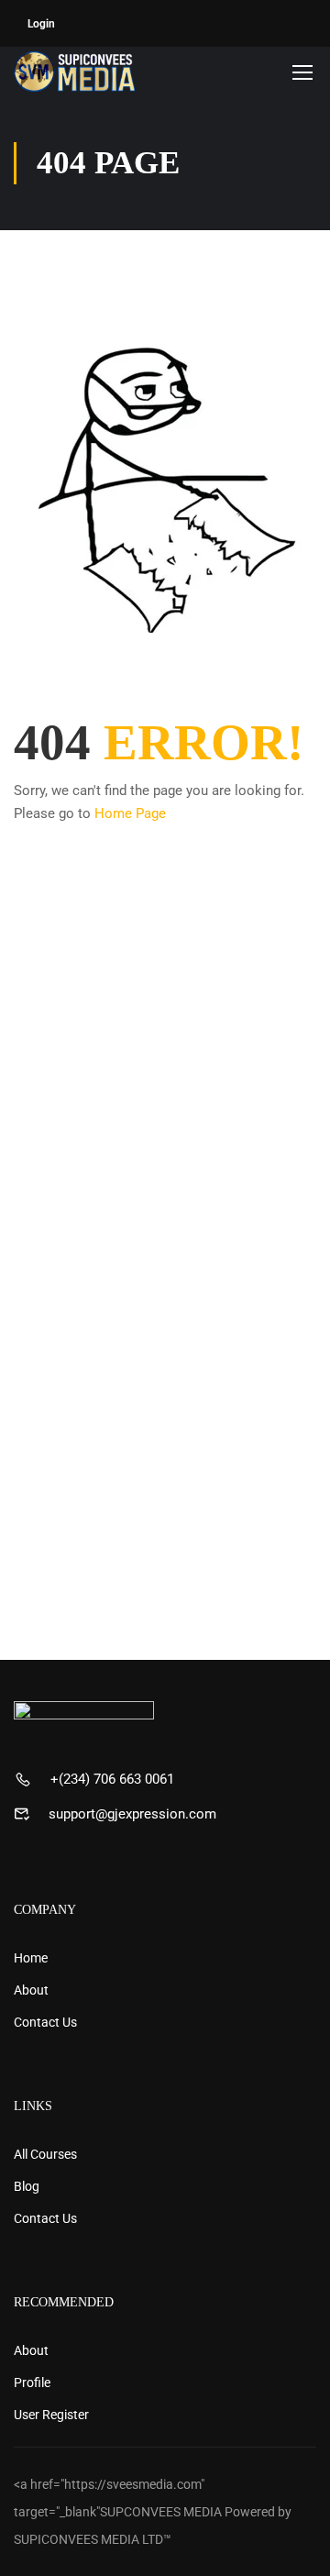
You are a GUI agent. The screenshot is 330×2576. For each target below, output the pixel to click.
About (31, 1990)
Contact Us (45, 2022)
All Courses (45, 2154)
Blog (27, 2186)
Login (41, 24)
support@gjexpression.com (132, 1814)
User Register (51, 2415)
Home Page (130, 813)
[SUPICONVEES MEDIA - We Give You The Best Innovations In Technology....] (74, 72)
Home (31, 1958)
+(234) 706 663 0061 (112, 1779)
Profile (32, 2383)
